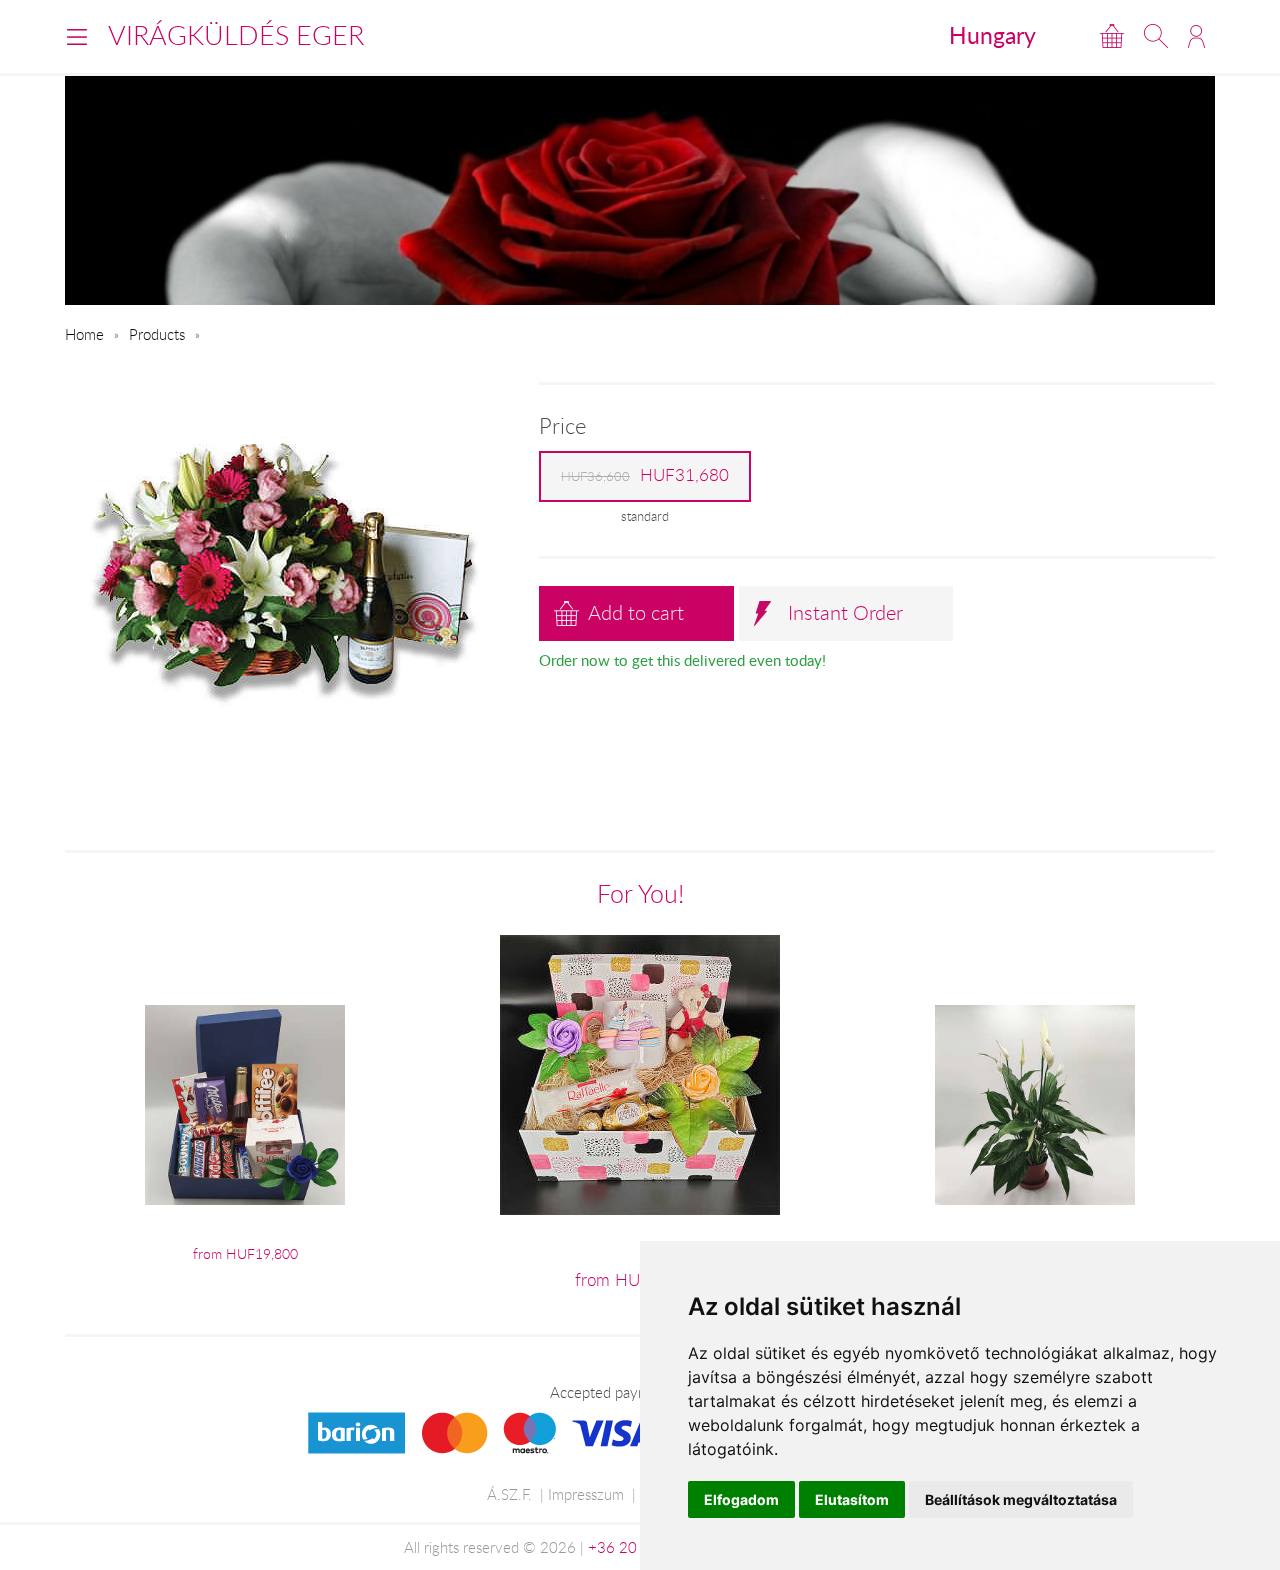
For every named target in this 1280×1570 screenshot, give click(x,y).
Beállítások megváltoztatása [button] (1021, 1499)
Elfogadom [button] (741, 1499)
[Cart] (1112, 36)
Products (157, 334)
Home (84, 334)
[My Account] (1196, 36)
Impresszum (586, 1494)
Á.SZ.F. (509, 1494)
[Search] (1156, 36)
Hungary (992, 35)
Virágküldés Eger (236, 35)
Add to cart (636, 612)
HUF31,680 (645, 475)
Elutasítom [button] (852, 1499)
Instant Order (845, 612)
